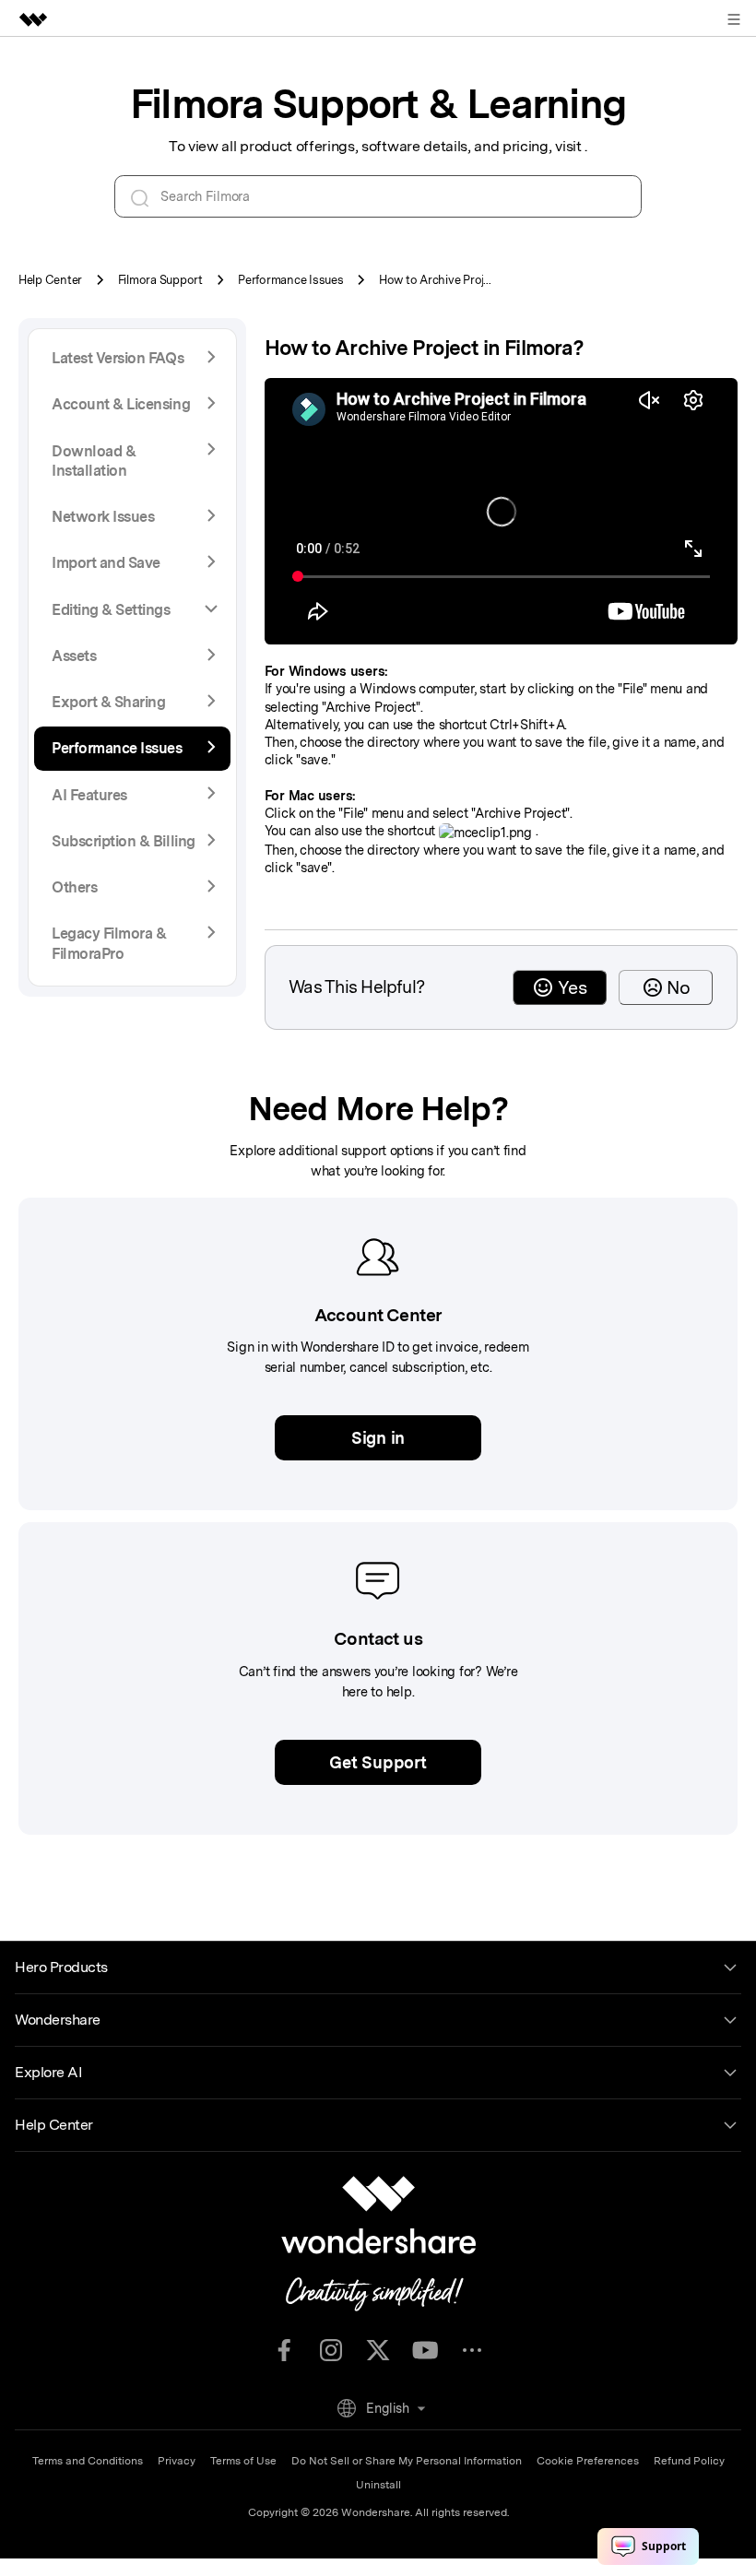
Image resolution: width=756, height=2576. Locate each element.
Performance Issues (290, 280)
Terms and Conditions (88, 2461)
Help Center (50, 280)
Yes (573, 987)
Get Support (378, 1762)
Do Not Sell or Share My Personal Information (407, 2461)
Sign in (378, 1438)
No (679, 987)
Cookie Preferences (588, 2461)
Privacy (177, 2461)
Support (160, 280)
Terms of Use (243, 2461)
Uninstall (378, 2485)
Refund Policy (689, 2461)
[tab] (132, 610)
